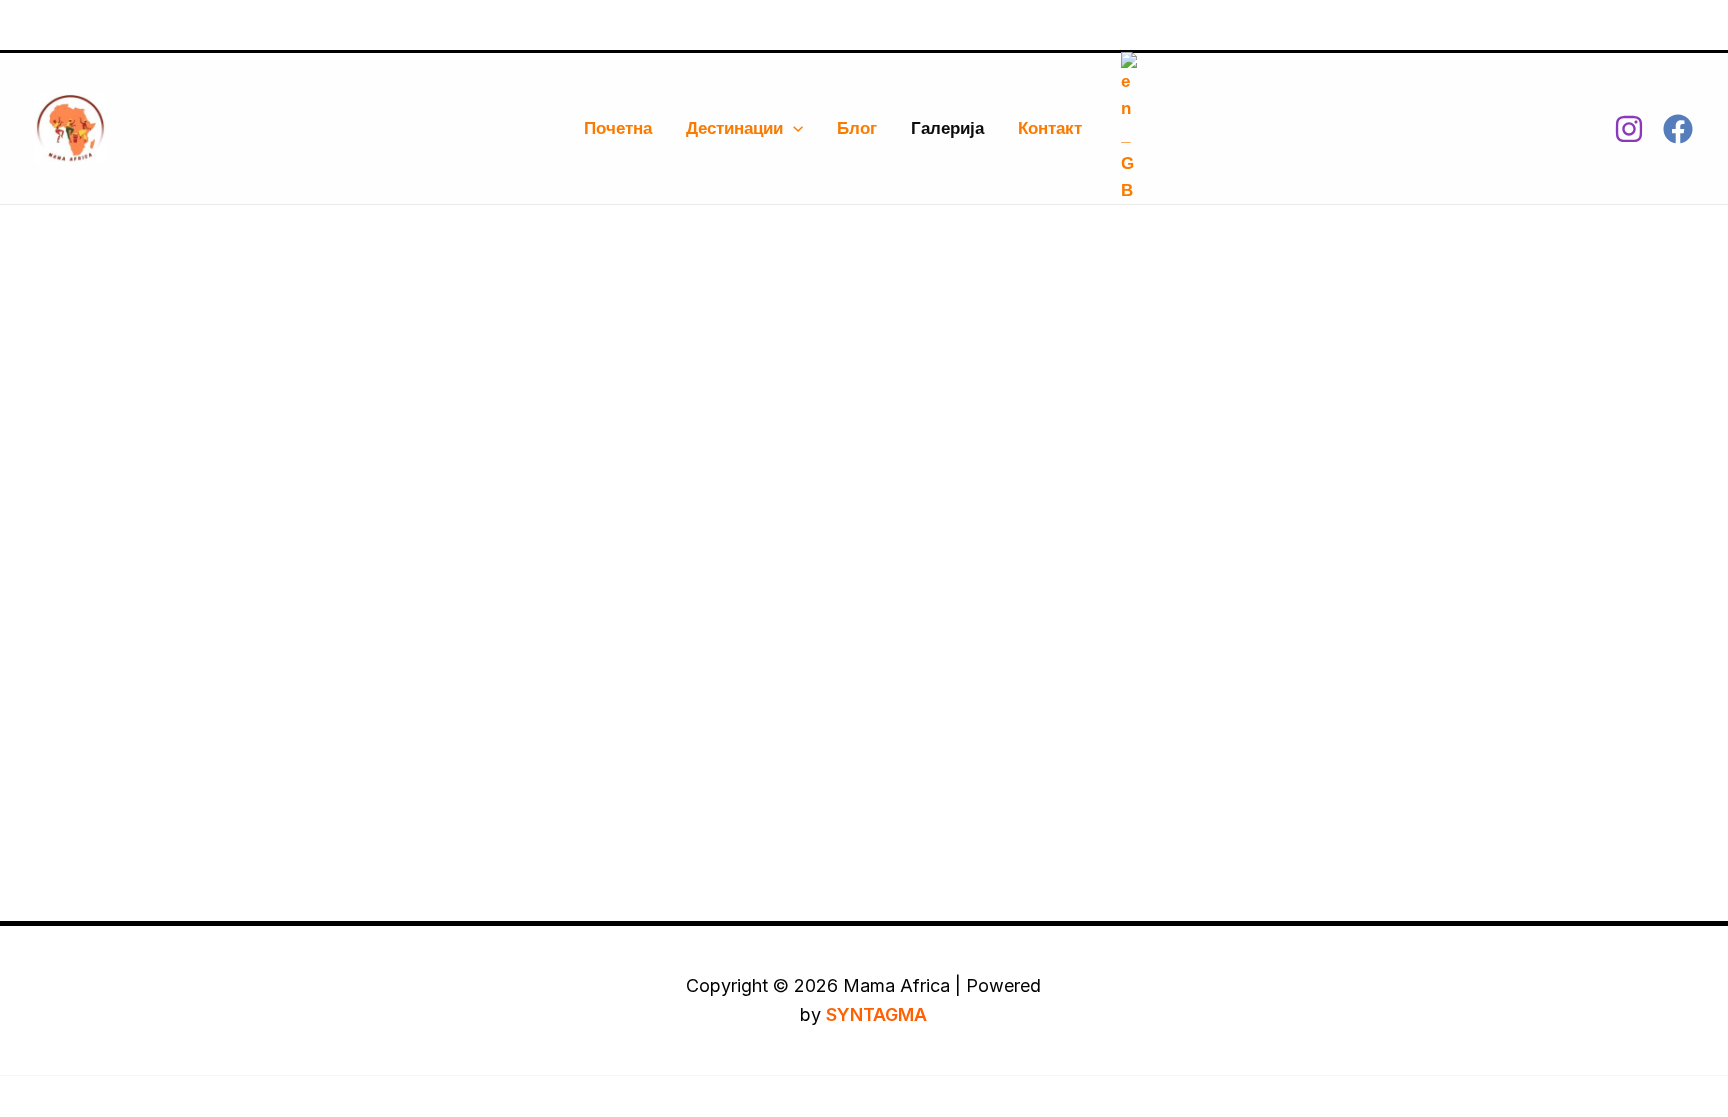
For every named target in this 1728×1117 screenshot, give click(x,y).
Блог (857, 128)
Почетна (618, 128)
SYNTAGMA (876, 1014)
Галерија (947, 128)
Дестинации (734, 128)
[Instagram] (1629, 129)
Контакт (1050, 128)
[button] (793, 128)
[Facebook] (1678, 129)
